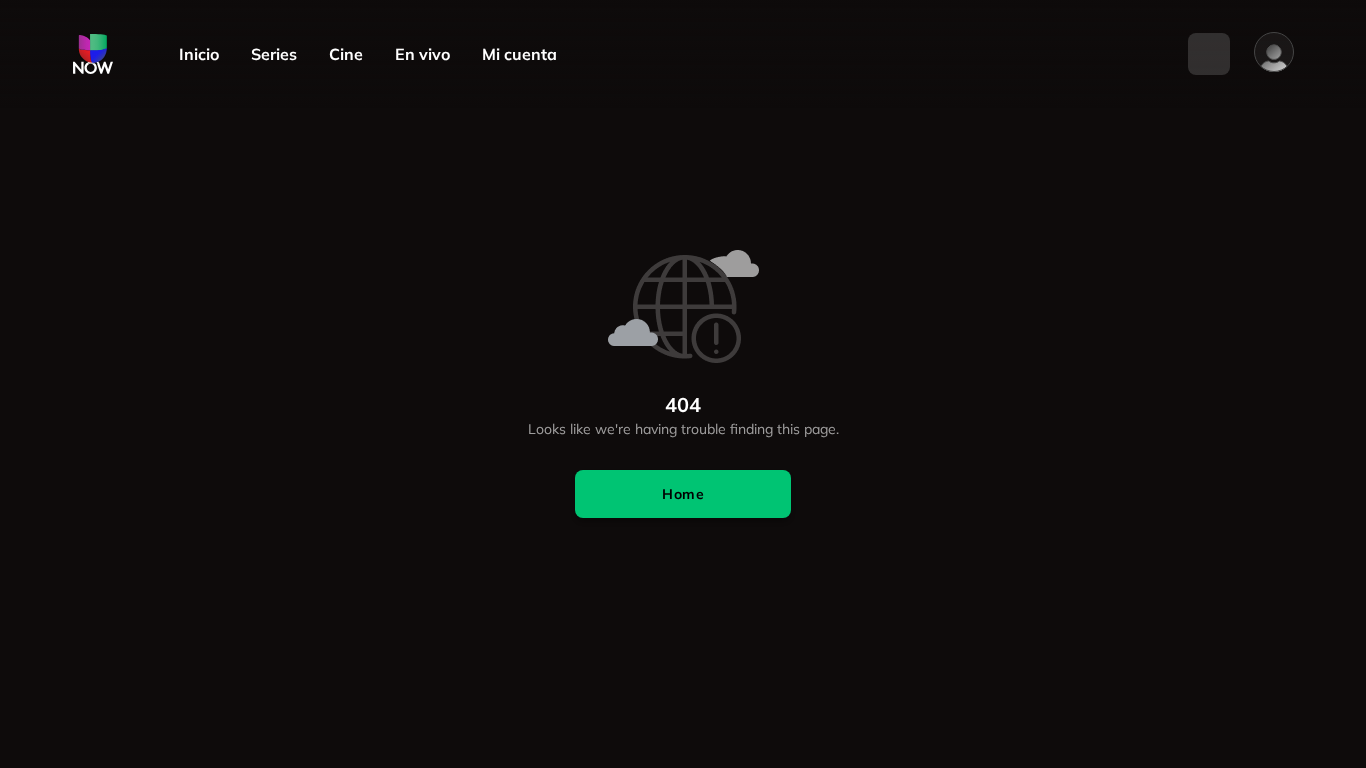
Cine (346, 54)
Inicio (199, 54)
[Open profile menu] (1274, 52)
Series (274, 54)
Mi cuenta (519, 54)
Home (683, 494)
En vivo (422, 54)
